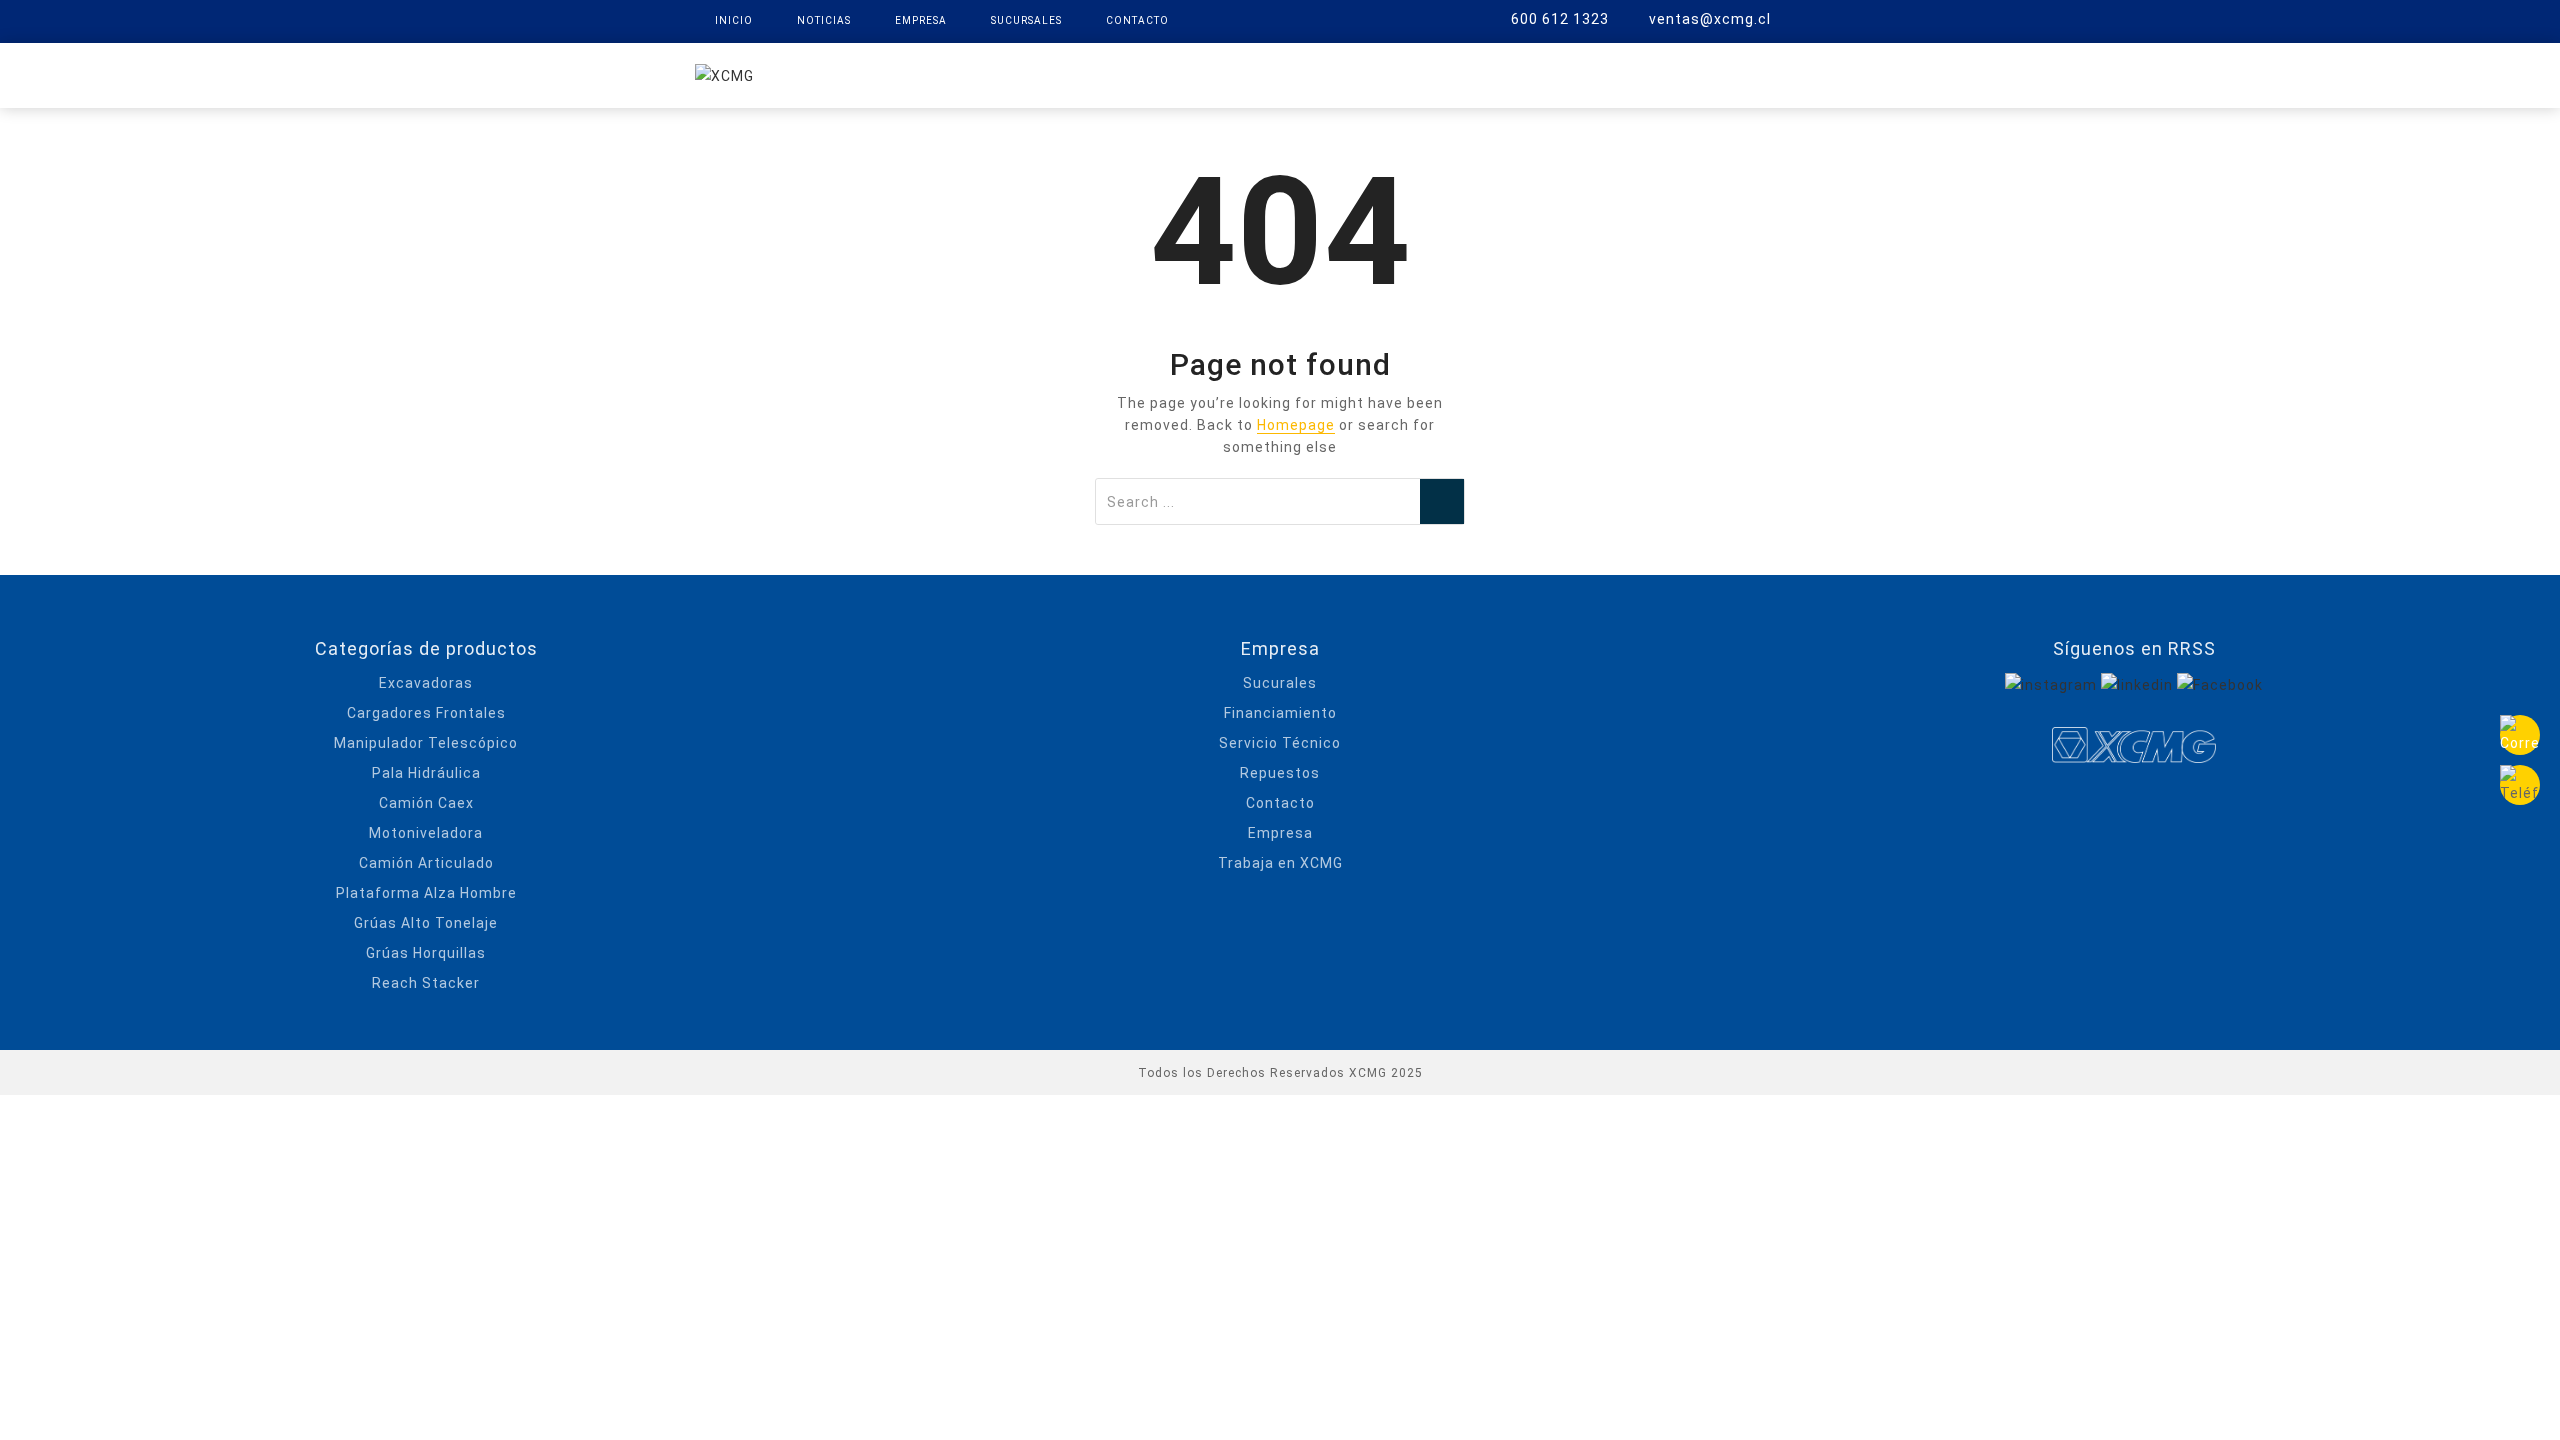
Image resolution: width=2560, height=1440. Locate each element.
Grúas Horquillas (426, 953)
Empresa (921, 20)
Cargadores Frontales (426, 713)
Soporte (1492, 74)
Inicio (734, 20)
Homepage (1296, 425)
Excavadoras (426, 683)
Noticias (824, 20)
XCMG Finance (1239, 74)
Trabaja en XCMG (1280, 863)
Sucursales (1026, 20)
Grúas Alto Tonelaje (426, 923)
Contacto (1137, 20)
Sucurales (1280, 683)
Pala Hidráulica (426, 773)
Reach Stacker (426, 983)
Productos (1100, 74)
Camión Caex (426, 803)
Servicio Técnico (1280, 743)
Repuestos (1376, 74)
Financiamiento (1280, 713)
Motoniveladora (426, 833)
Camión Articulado (426, 863)
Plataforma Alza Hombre (426, 893)
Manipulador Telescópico (426, 743)
